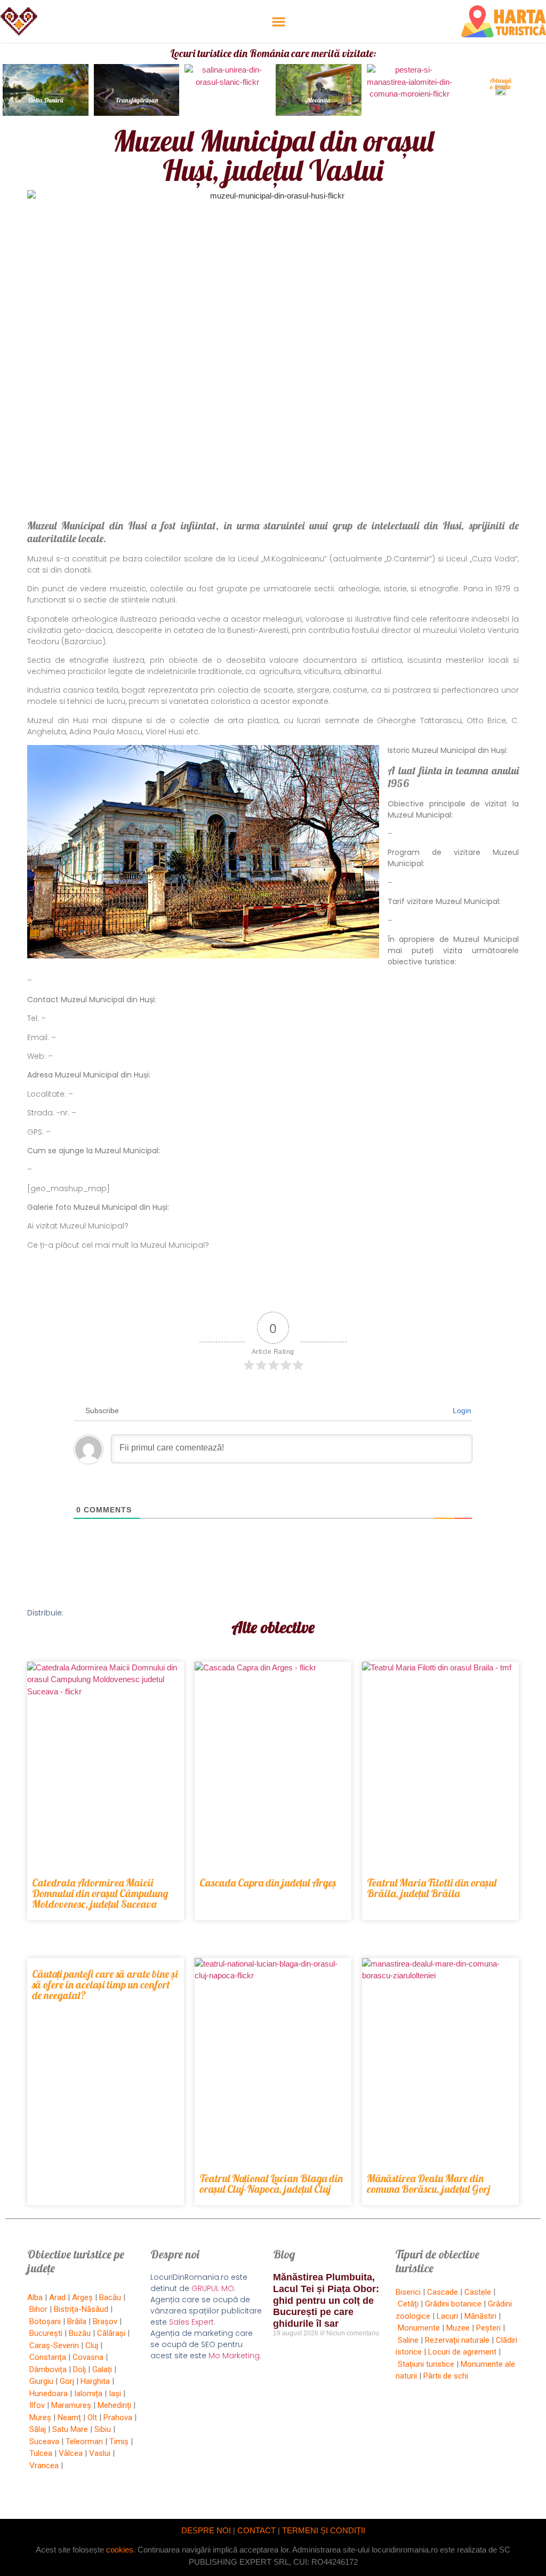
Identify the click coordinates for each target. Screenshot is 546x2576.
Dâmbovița (48, 2369)
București (46, 2333)
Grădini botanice (453, 2304)
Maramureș (71, 2405)
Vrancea (44, 2466)
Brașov (105, 2321)
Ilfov (37, 2405)
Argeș (82, 2297)
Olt (92, 2418)
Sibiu (103, 2429)
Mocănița (318, 100)
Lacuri (447, 2316)
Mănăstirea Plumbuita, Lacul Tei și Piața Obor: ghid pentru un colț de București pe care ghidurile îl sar (326, 2300)
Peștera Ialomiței (409, 100)
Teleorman (84, 2442)
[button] (279, 22)
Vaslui (100, 2453)
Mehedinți (114, 2405)
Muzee (458, 2328)
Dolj (79, 2369)
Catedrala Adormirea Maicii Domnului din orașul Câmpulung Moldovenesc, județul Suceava (100, 1893)
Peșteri (488, 2328)
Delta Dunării (46, 100)
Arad (57, 2297)
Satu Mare (70, 2429)
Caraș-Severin (54, 2345)
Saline (408, 2340)
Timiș (119, 2442)
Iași (115, 2393)
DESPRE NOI (206, 2530)
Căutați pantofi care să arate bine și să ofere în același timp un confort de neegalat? (105, 1984)
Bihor (38, 2309)
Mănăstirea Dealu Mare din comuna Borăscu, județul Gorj (428, 2183)
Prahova (118, 2418)
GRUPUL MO (213, 2288)
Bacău (110, 2297)
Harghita (95, 2381)
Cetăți (408, 2304)
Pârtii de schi (446, 2376)
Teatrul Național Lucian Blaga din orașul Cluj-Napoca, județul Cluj (271, 2183)
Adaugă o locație (500, 84)
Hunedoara (49, 2393)
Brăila (77, 2321)
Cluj (92, 2345)
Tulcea (41, 2453)
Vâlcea (71, 2453)
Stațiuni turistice (426, 2364)
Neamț (69, 2418)
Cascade (443, 2292)
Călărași (111, 2333)
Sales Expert (191, 2322)
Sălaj (38, 2429)
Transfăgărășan (136, 100)
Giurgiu (41, 2381)
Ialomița (88, 2393)
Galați (102, 2369)
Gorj (67, 2381)
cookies (120, 2550)
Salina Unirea (228, 100)
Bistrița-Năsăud (81, 2309)
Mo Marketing (234, 2356)
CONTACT (256, 2530)
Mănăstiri (480, 2316)
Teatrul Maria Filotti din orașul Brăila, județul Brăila (432, 1888)
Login (461, 1410)
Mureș (40, 2418)
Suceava (44, 2442)
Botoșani (45, 2321)
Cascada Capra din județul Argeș (268, 1883)
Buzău (80, 2333)
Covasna (88, 2357)
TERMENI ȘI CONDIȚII (324, 2530)
